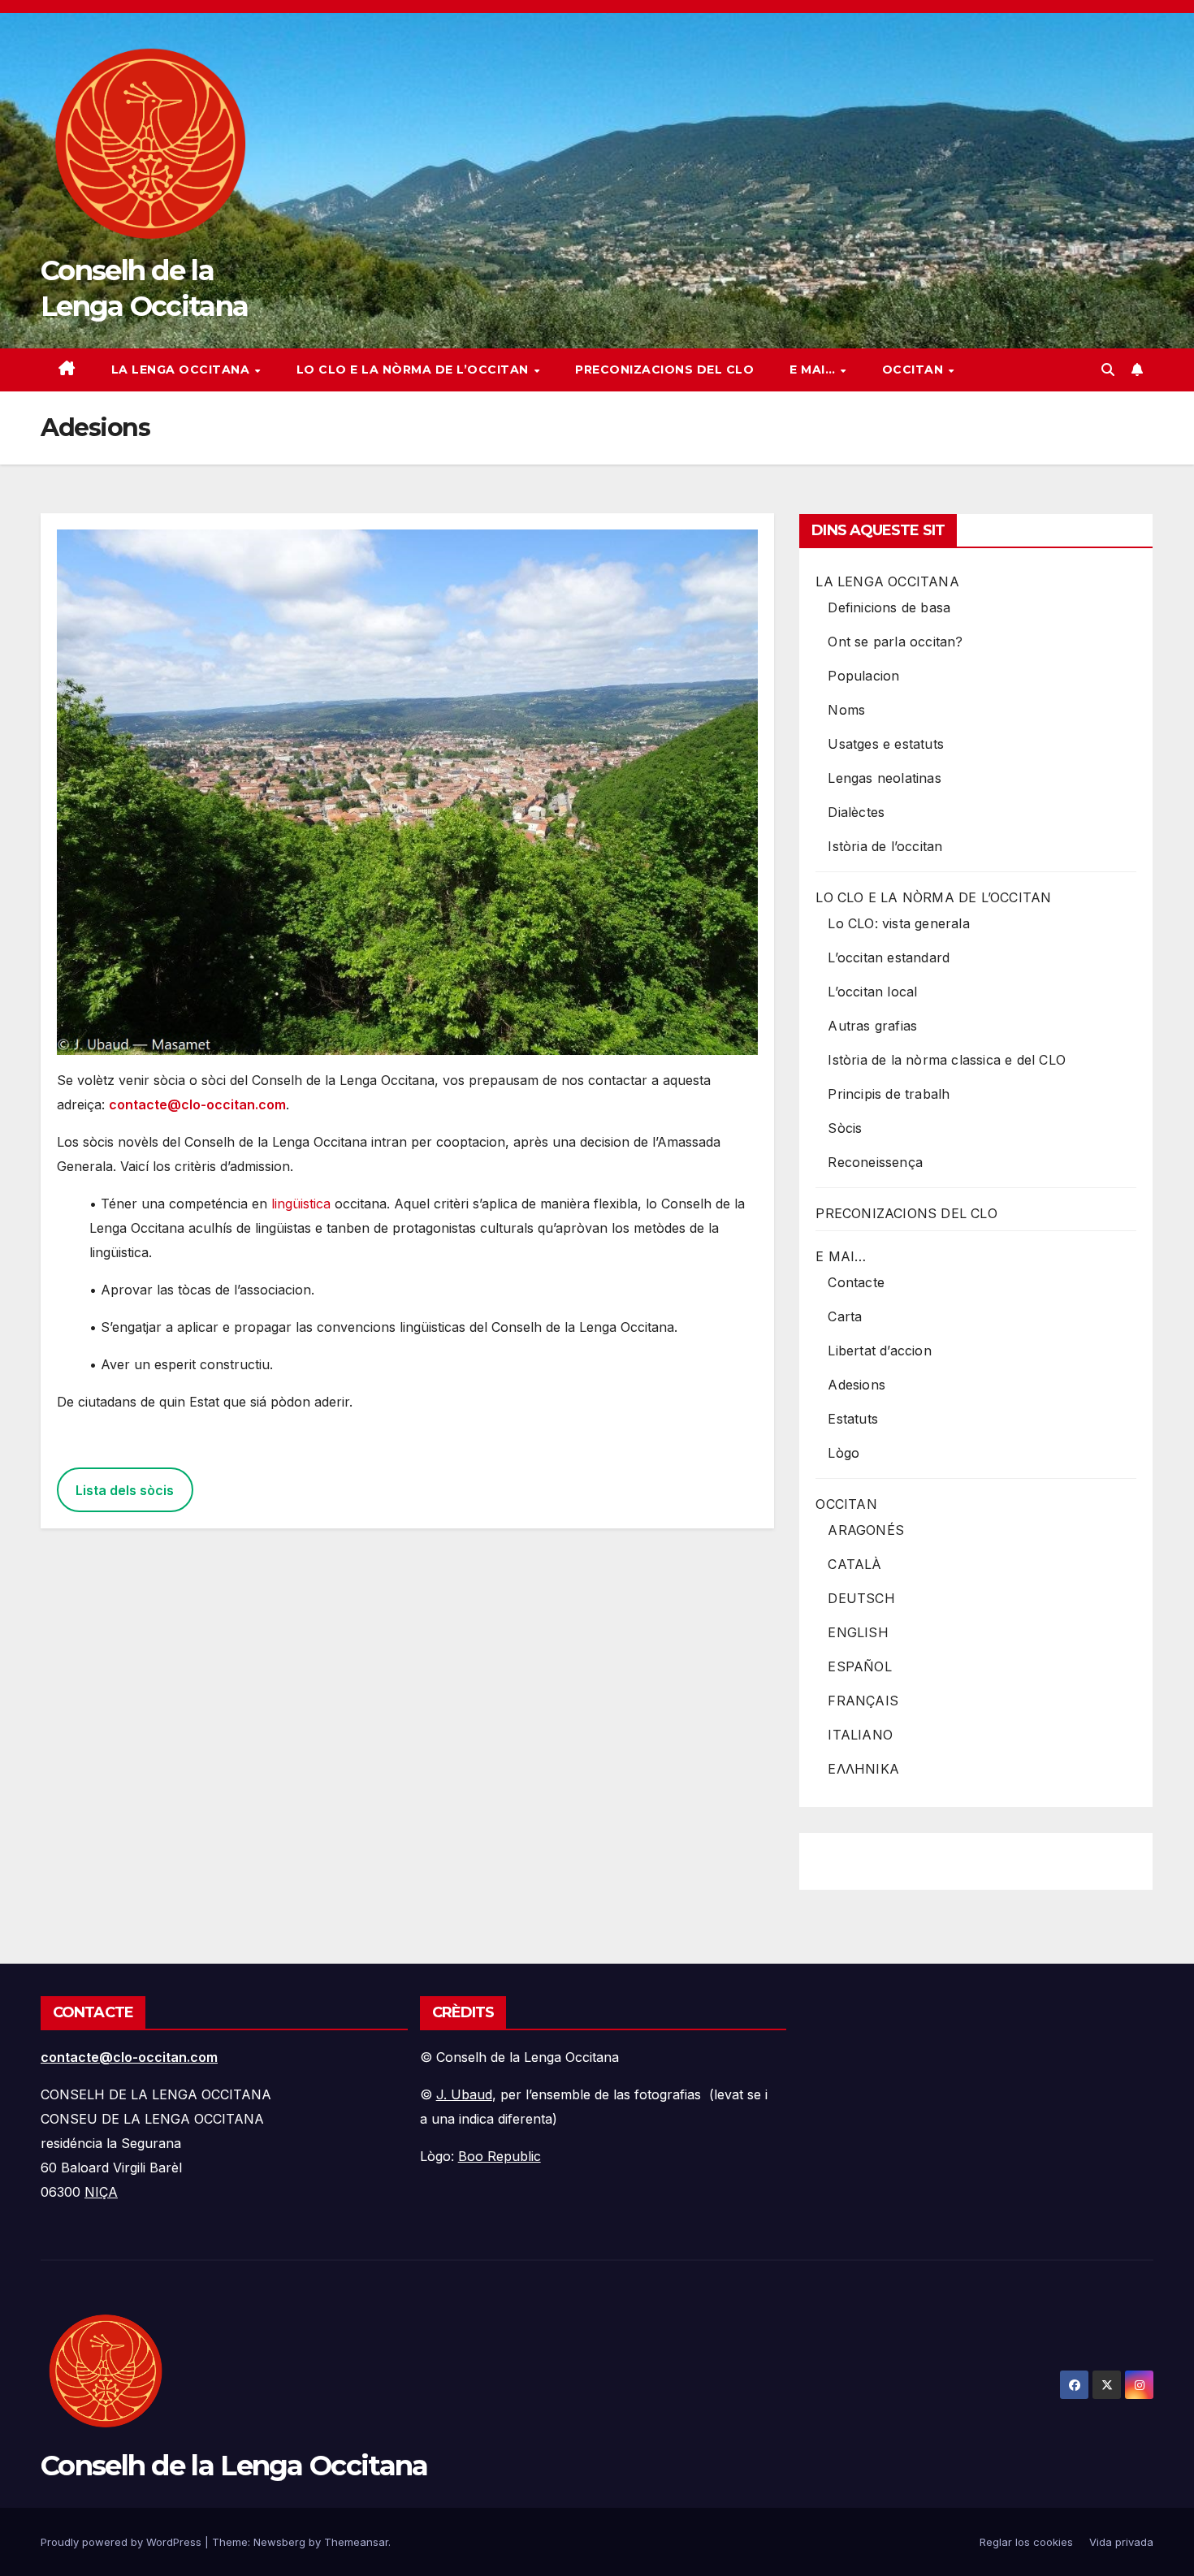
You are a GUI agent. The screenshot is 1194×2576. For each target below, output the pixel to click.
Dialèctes (856, 812)
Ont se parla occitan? (895, 642)
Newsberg (279, 2542)
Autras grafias (872, 1026)
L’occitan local (872, 992)
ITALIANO (860, 1735)
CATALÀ (854, 1564)
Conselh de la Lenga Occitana (234, 2466)
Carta (845, 1316)
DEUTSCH (861, 1598)
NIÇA (101, 2192)
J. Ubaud (464, 2094)
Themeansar (356, 2542)
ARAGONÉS (866, 1530)
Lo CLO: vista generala (898, 923)
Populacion (863, 676)
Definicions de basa (889, 607)
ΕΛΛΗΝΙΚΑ (863, 1769)
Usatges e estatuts (886, 744)
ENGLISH (858, 1632)
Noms (846, 710)
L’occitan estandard (889, 957)
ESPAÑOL (859, 1666)
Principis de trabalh (889, 1094)
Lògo (844, 1453)
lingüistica (301, 1204)
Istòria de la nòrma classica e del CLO (947, 1060)
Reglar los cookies (1026, 2542)
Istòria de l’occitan (885, 846)
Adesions (857, 1385)
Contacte (856, 1282)
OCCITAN (915, 370)
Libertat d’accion (879, 1351)
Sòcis (845, 1128)
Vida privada (1121, 2542)
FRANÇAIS (863, 1701)
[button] (1108, 370)
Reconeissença (875, 1162)
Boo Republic (500, 2156)
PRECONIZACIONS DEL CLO (664, 370)
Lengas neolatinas (884, 778)
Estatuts (853, 1419)
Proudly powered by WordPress (123, 2542)
